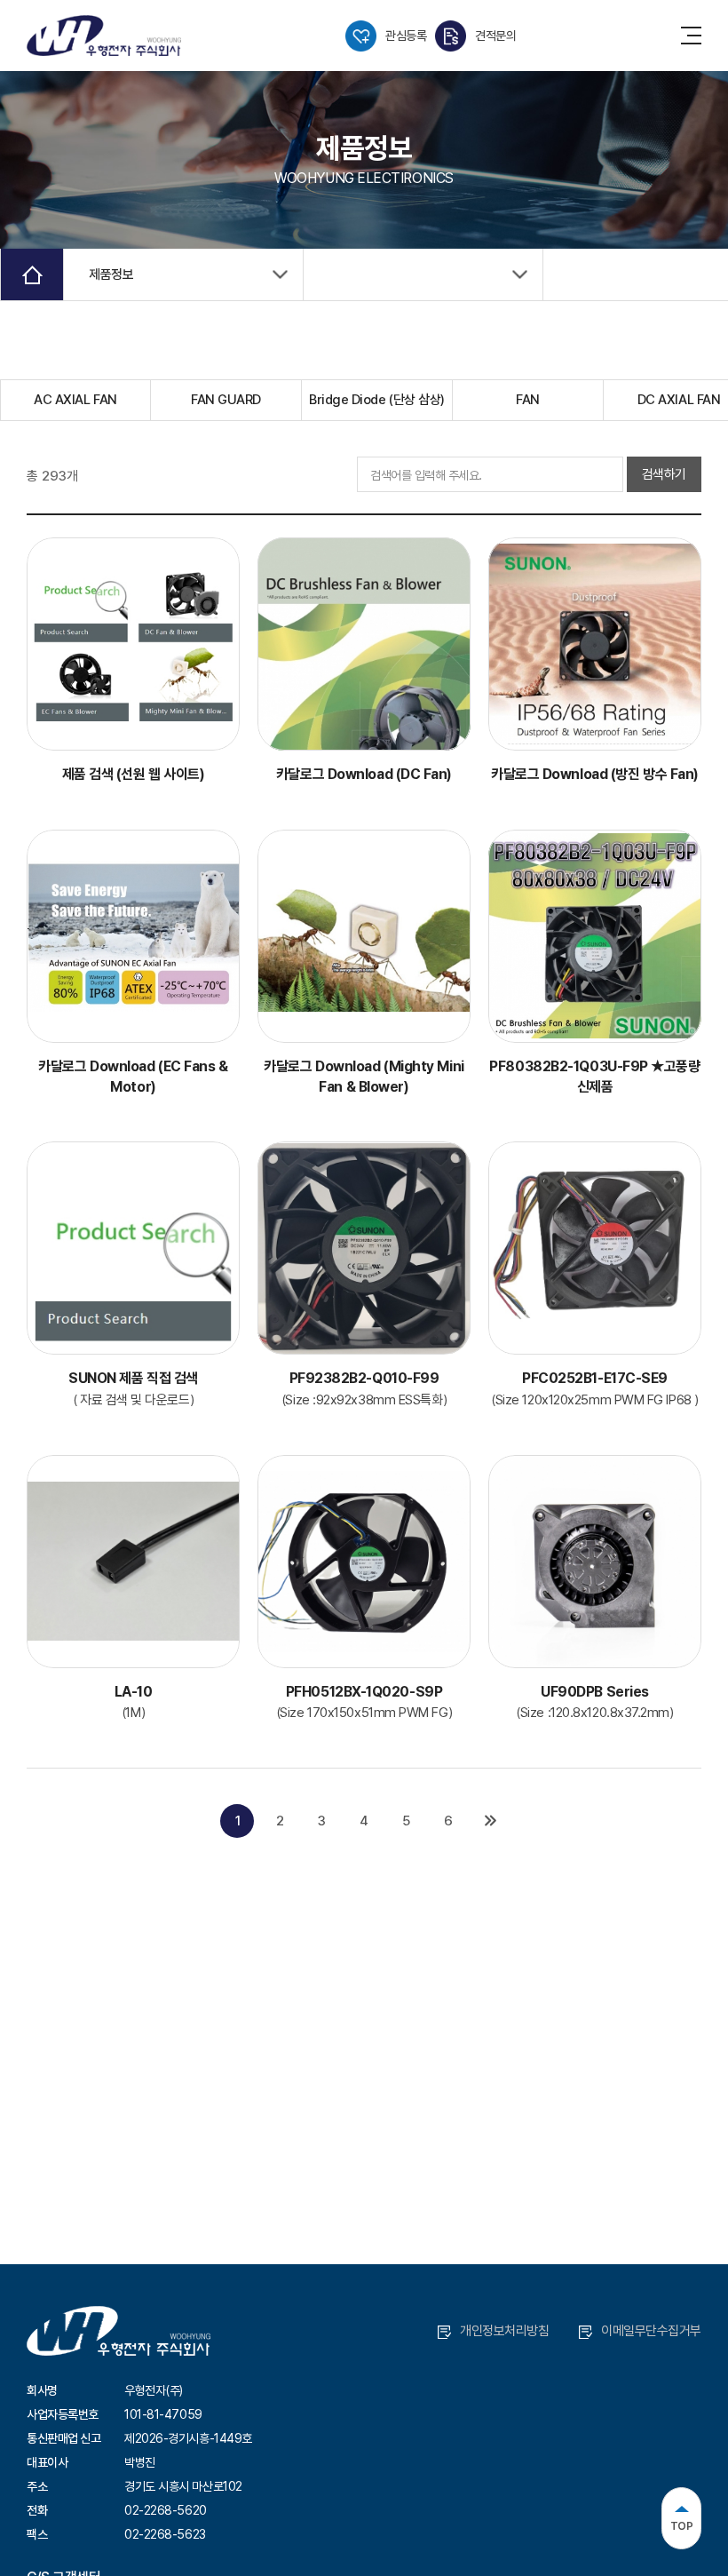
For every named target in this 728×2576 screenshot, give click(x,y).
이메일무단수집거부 (651, 2331)
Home (32, 274)
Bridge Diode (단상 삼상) (377, 400)
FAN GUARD (226, 400)
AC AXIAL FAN (75, 400)
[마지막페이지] (491, 1821)
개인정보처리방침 (504, 2331)
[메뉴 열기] (691, 36)
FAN (528, 400)
